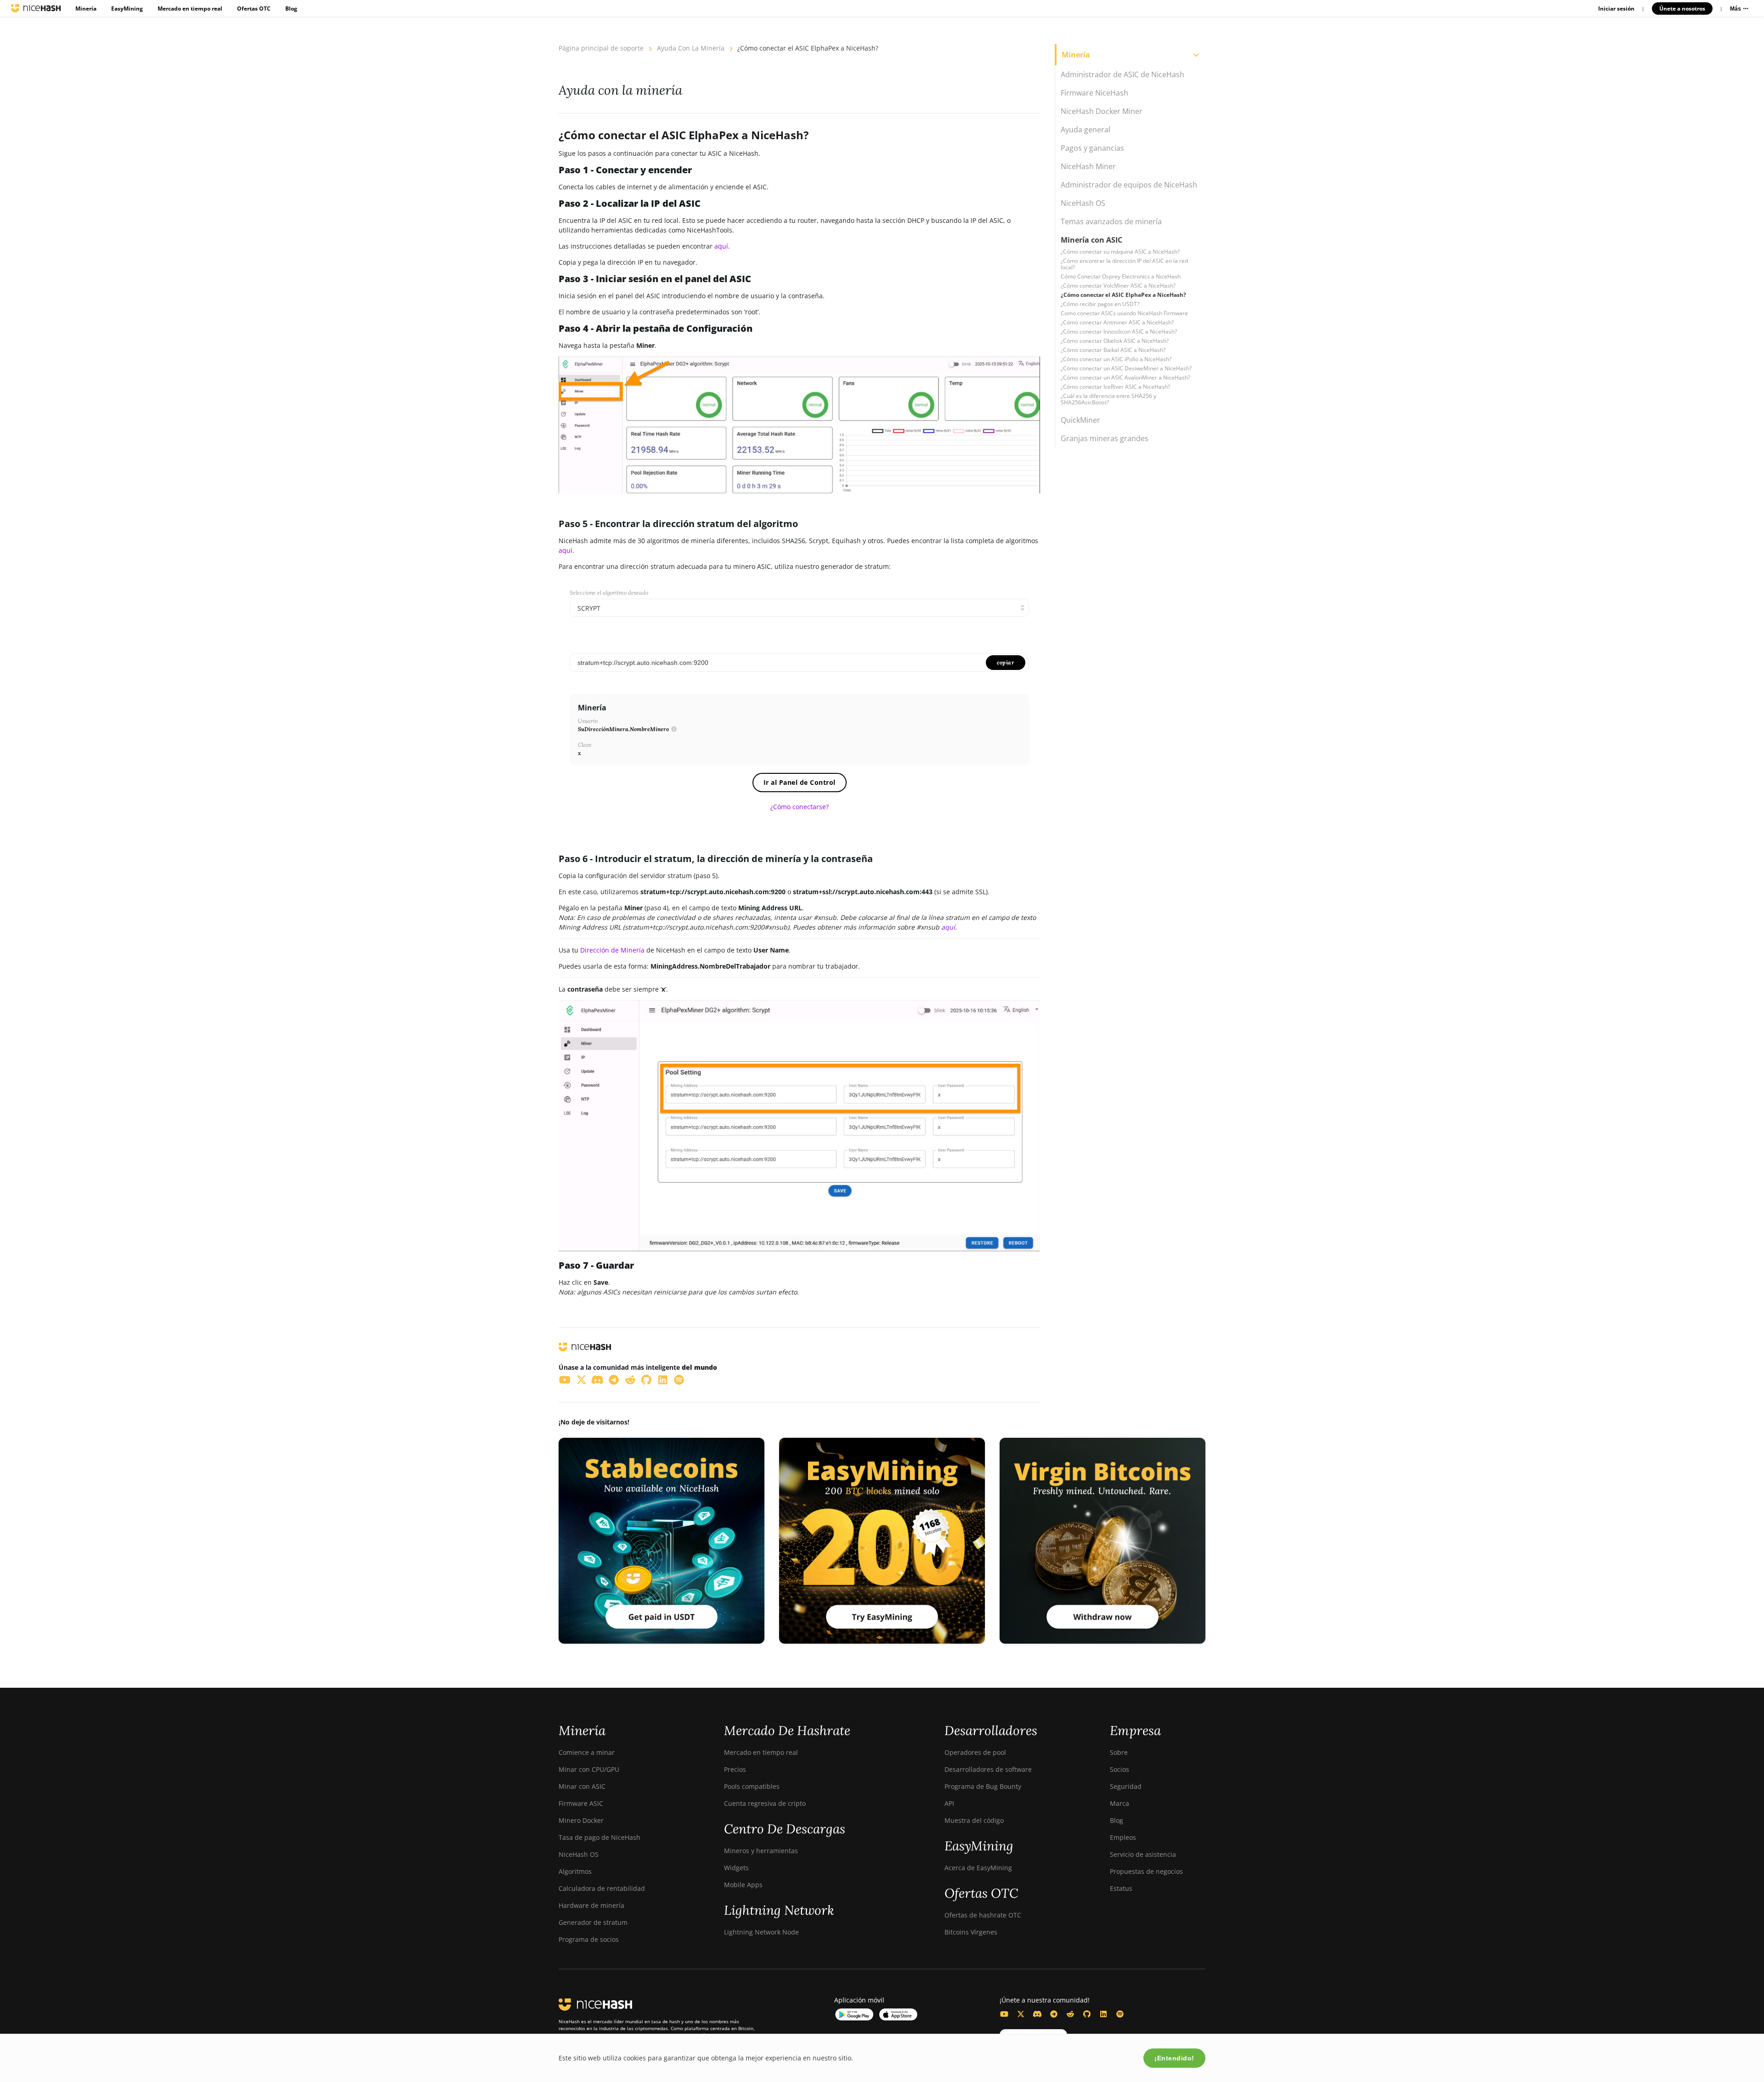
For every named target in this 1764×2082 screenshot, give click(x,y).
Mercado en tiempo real (190, 9)
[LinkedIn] (1103, 2014)
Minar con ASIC (582, 1786)
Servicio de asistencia (1143, 1854)
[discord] (598, 1379)
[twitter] (582, 1379)
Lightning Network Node (761, 1932)
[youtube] (565, 1379)
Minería (86, 9)
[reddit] (630, 1379)
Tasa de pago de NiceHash (599, 1837)
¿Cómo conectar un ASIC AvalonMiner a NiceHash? (1125, 377)
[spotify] (679, 1379)
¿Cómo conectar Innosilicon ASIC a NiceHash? (1119, 332)
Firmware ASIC (581, 1803)
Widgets (736, 1868)
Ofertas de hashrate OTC (983, 1915)
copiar (1006, 662)
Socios (1119, 1769)
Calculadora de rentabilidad (602, 1888)
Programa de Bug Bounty (983, 1786)
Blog (291, 9)
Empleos (1123, 1837)
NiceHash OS (579, 1854)
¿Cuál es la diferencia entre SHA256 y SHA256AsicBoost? (1108, 399)
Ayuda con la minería (691, 48)
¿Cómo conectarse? (800, 807)
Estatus (1121, 1888)
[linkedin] (663, 1379)
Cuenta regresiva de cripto (765, 1803)
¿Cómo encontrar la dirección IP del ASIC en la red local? (1124, 264)
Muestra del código (974, 1820)
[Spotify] (1120, 2014)
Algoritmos (575, 1871)
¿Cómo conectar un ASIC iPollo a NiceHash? (1116, 359)
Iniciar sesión (1616, 9)
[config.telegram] (1054, 2014)
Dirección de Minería (612, 950)
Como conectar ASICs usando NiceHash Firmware (1124, 313)
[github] (647, 1379)
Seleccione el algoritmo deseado (609, 593)
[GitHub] (1087, 2014)
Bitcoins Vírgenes (971, 1932)
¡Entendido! (1174, 2058)
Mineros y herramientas (761, 1851)
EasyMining (127, 9)
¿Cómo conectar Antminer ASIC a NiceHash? (1117, 322)
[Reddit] (1070, 2014)
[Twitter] (1021, 2014)
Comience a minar (587, 1752)
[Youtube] (1004, 2014)
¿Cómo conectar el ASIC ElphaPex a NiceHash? (1123, 295)
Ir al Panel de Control (800, 782)
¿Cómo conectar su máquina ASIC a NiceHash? (1120, 252)
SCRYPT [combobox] (589, 608)
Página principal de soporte (601, 48)
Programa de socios (589, 1939)
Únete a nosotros (1682, 9)
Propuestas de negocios (1146, 1871)
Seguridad (1126, 1786)
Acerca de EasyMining (978, 1868)
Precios (735, 1769)
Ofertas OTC (254, 9)
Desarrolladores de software (988, 1769)
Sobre (1119, 1752)
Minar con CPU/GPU (589, 1769)
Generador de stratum (593, 1922)
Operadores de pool (975, 1752)
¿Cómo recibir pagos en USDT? (1100, 304)
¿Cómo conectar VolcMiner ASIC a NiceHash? (1118, 286)
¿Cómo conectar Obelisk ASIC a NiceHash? (1115, 341)
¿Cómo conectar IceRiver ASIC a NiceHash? (1115, 387)
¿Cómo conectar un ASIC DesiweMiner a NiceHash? (1126, 368)
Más (1736, 9)
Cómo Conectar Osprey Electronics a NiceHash (1121, 276)
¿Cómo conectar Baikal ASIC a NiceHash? (1113, 350)
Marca (1119, 1803)
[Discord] (1037, 2014)
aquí (721, 246)
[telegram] (614, 1379)
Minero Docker (581, 1820)
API (949, 1803)
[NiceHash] (36, 8)
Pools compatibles (752, 1786)
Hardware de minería (591, 1905)
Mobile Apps (743, 1885)
